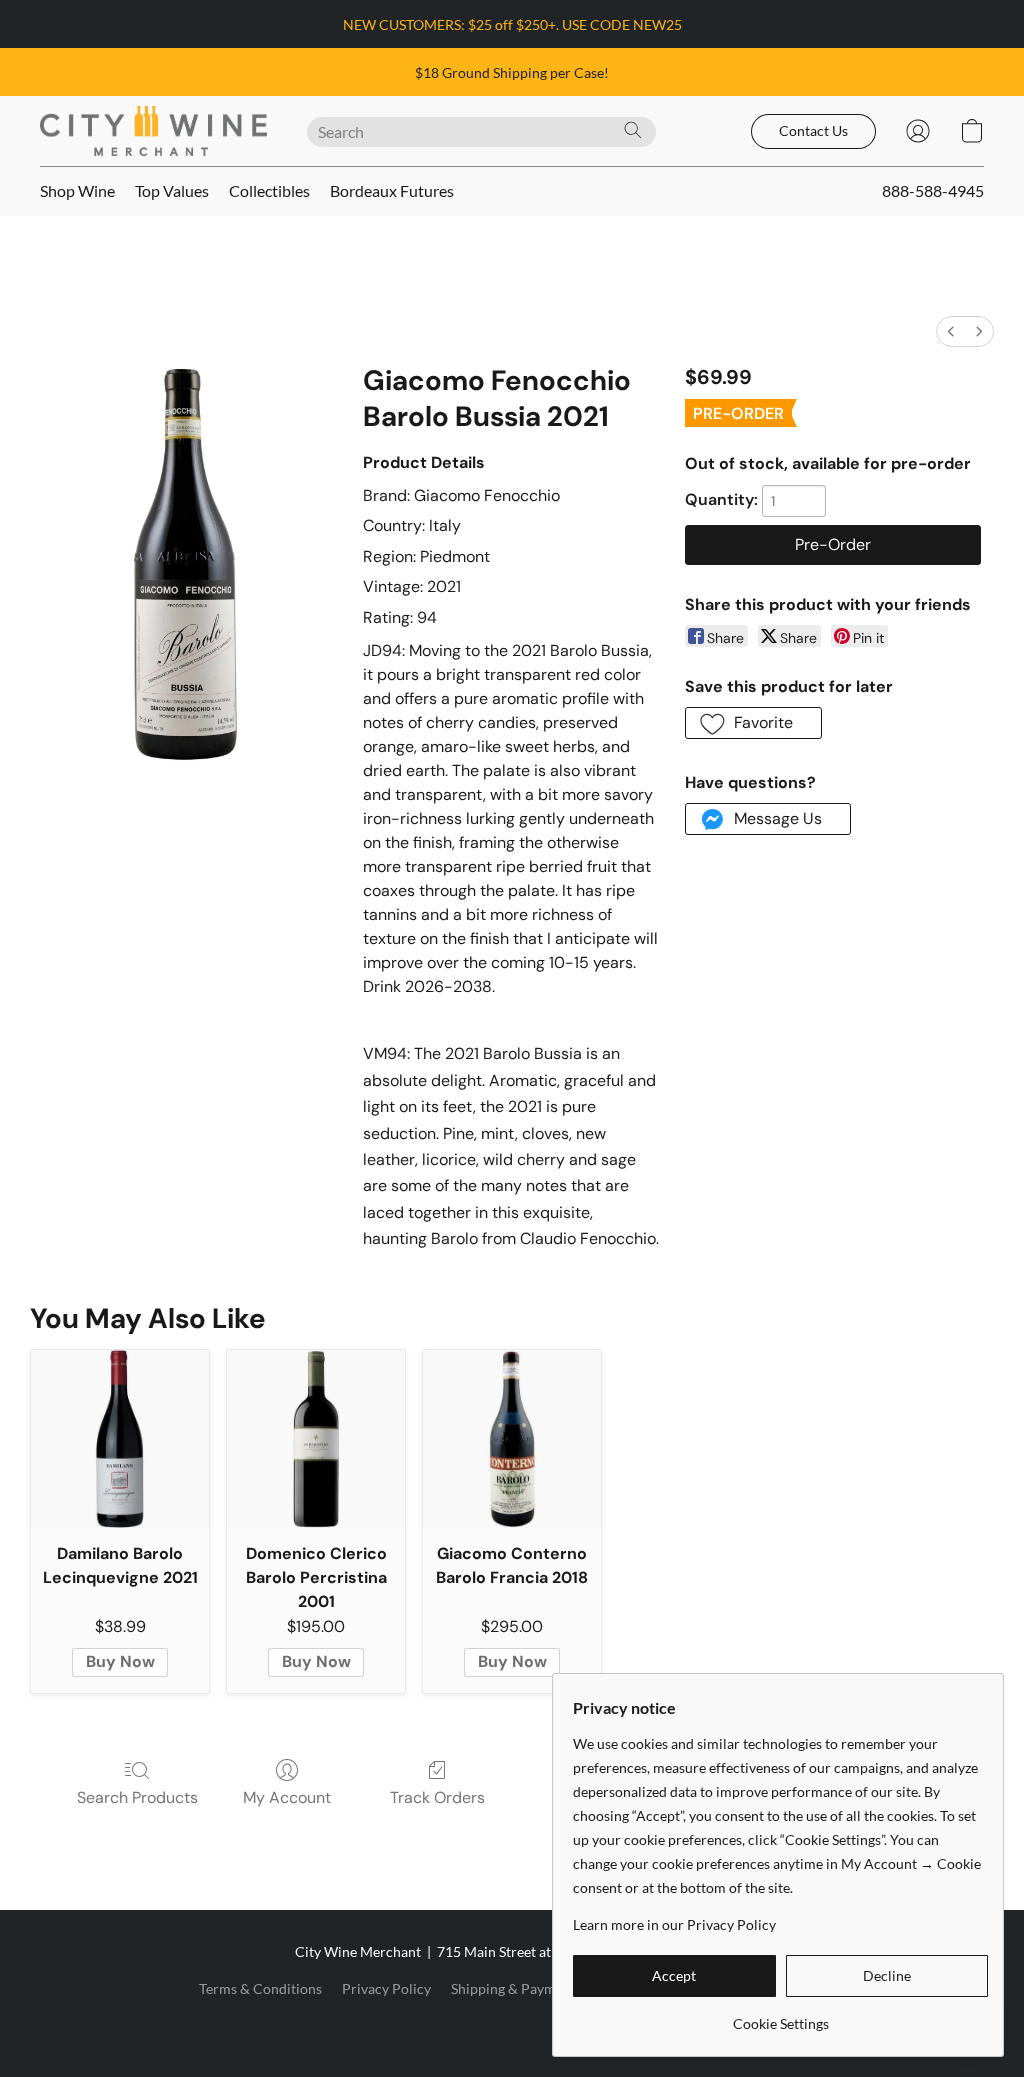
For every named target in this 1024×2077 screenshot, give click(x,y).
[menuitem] (951, 331)
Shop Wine (77, 190)
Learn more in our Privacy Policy (674, 1924)
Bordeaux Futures (392, 190)
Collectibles (269, 190)
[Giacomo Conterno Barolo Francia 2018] (512, 1439)
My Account (287, 1797)
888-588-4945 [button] (933, 190)
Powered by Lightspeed (512, 2023)
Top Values (172, 190)
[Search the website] (633, 130)
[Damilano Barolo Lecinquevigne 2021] (120, 1439)
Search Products (137, 1797)
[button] (153, 131)
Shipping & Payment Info (527, 1988)
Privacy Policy (386, 1988)
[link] (780, 2016)
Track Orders (437, 1797)
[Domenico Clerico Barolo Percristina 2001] (316, 1439)
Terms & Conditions (260, 1988)
